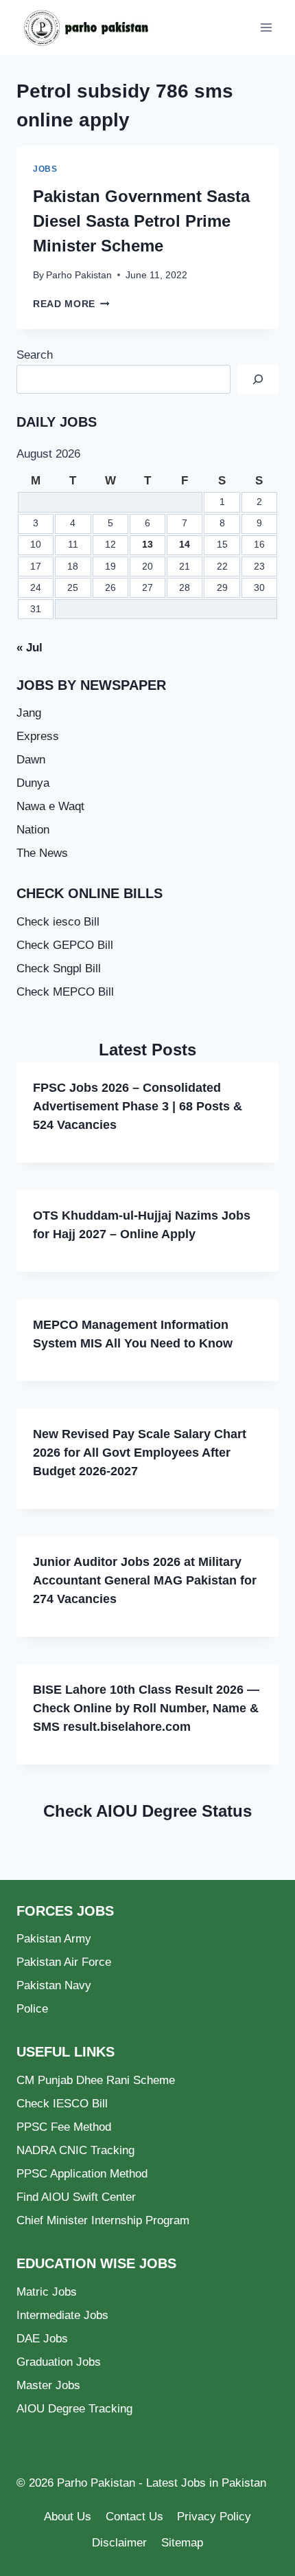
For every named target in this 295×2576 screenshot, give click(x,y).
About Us (68, 2517)
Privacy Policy (214, 2517)
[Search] (258, 380)
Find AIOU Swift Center (76, 2197)
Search (35, 355)
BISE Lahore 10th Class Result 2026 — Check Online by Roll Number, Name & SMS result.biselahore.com (146, 1708)
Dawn (31, 760)
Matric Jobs (47, 2292)
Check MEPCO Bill (65, 992)
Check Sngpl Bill (59, 968)
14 (185, 545)
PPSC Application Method (82, 2174)
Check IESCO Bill (62, 2104)
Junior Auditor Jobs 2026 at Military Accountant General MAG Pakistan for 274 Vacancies (145, 1580)
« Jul (29, 648)
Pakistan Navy (54, 1985)
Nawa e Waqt (50, 806)
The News (42, 853)
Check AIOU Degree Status (147, 1811)
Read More (71, 304)
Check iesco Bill (58, 922)
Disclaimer (119, 2543)
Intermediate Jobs (62, 2315)
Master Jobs (48, 2385)
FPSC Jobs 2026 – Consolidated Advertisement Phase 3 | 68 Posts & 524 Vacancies (138, 1106)
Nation (33, 830)
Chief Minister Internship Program (103, 2220)
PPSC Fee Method (64, 2127)
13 (147, 545)
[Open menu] (266, 27)
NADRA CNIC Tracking (75, 2150)
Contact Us (134, 2517)
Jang (29, 713)
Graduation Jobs (59, 2362)
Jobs (45, 169)
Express (38, 736)
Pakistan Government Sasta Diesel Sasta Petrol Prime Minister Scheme (141, 221)
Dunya (33, 783)
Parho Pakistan (79, 275)
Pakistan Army (54, 1939)
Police (32, 2009)
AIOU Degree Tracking (74, 2409)
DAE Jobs (42, 2339)
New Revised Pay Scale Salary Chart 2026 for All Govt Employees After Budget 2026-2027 (140, 1453)
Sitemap (182, 2543)
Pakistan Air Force (64, 1962)
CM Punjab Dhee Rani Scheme (96, 2080)
